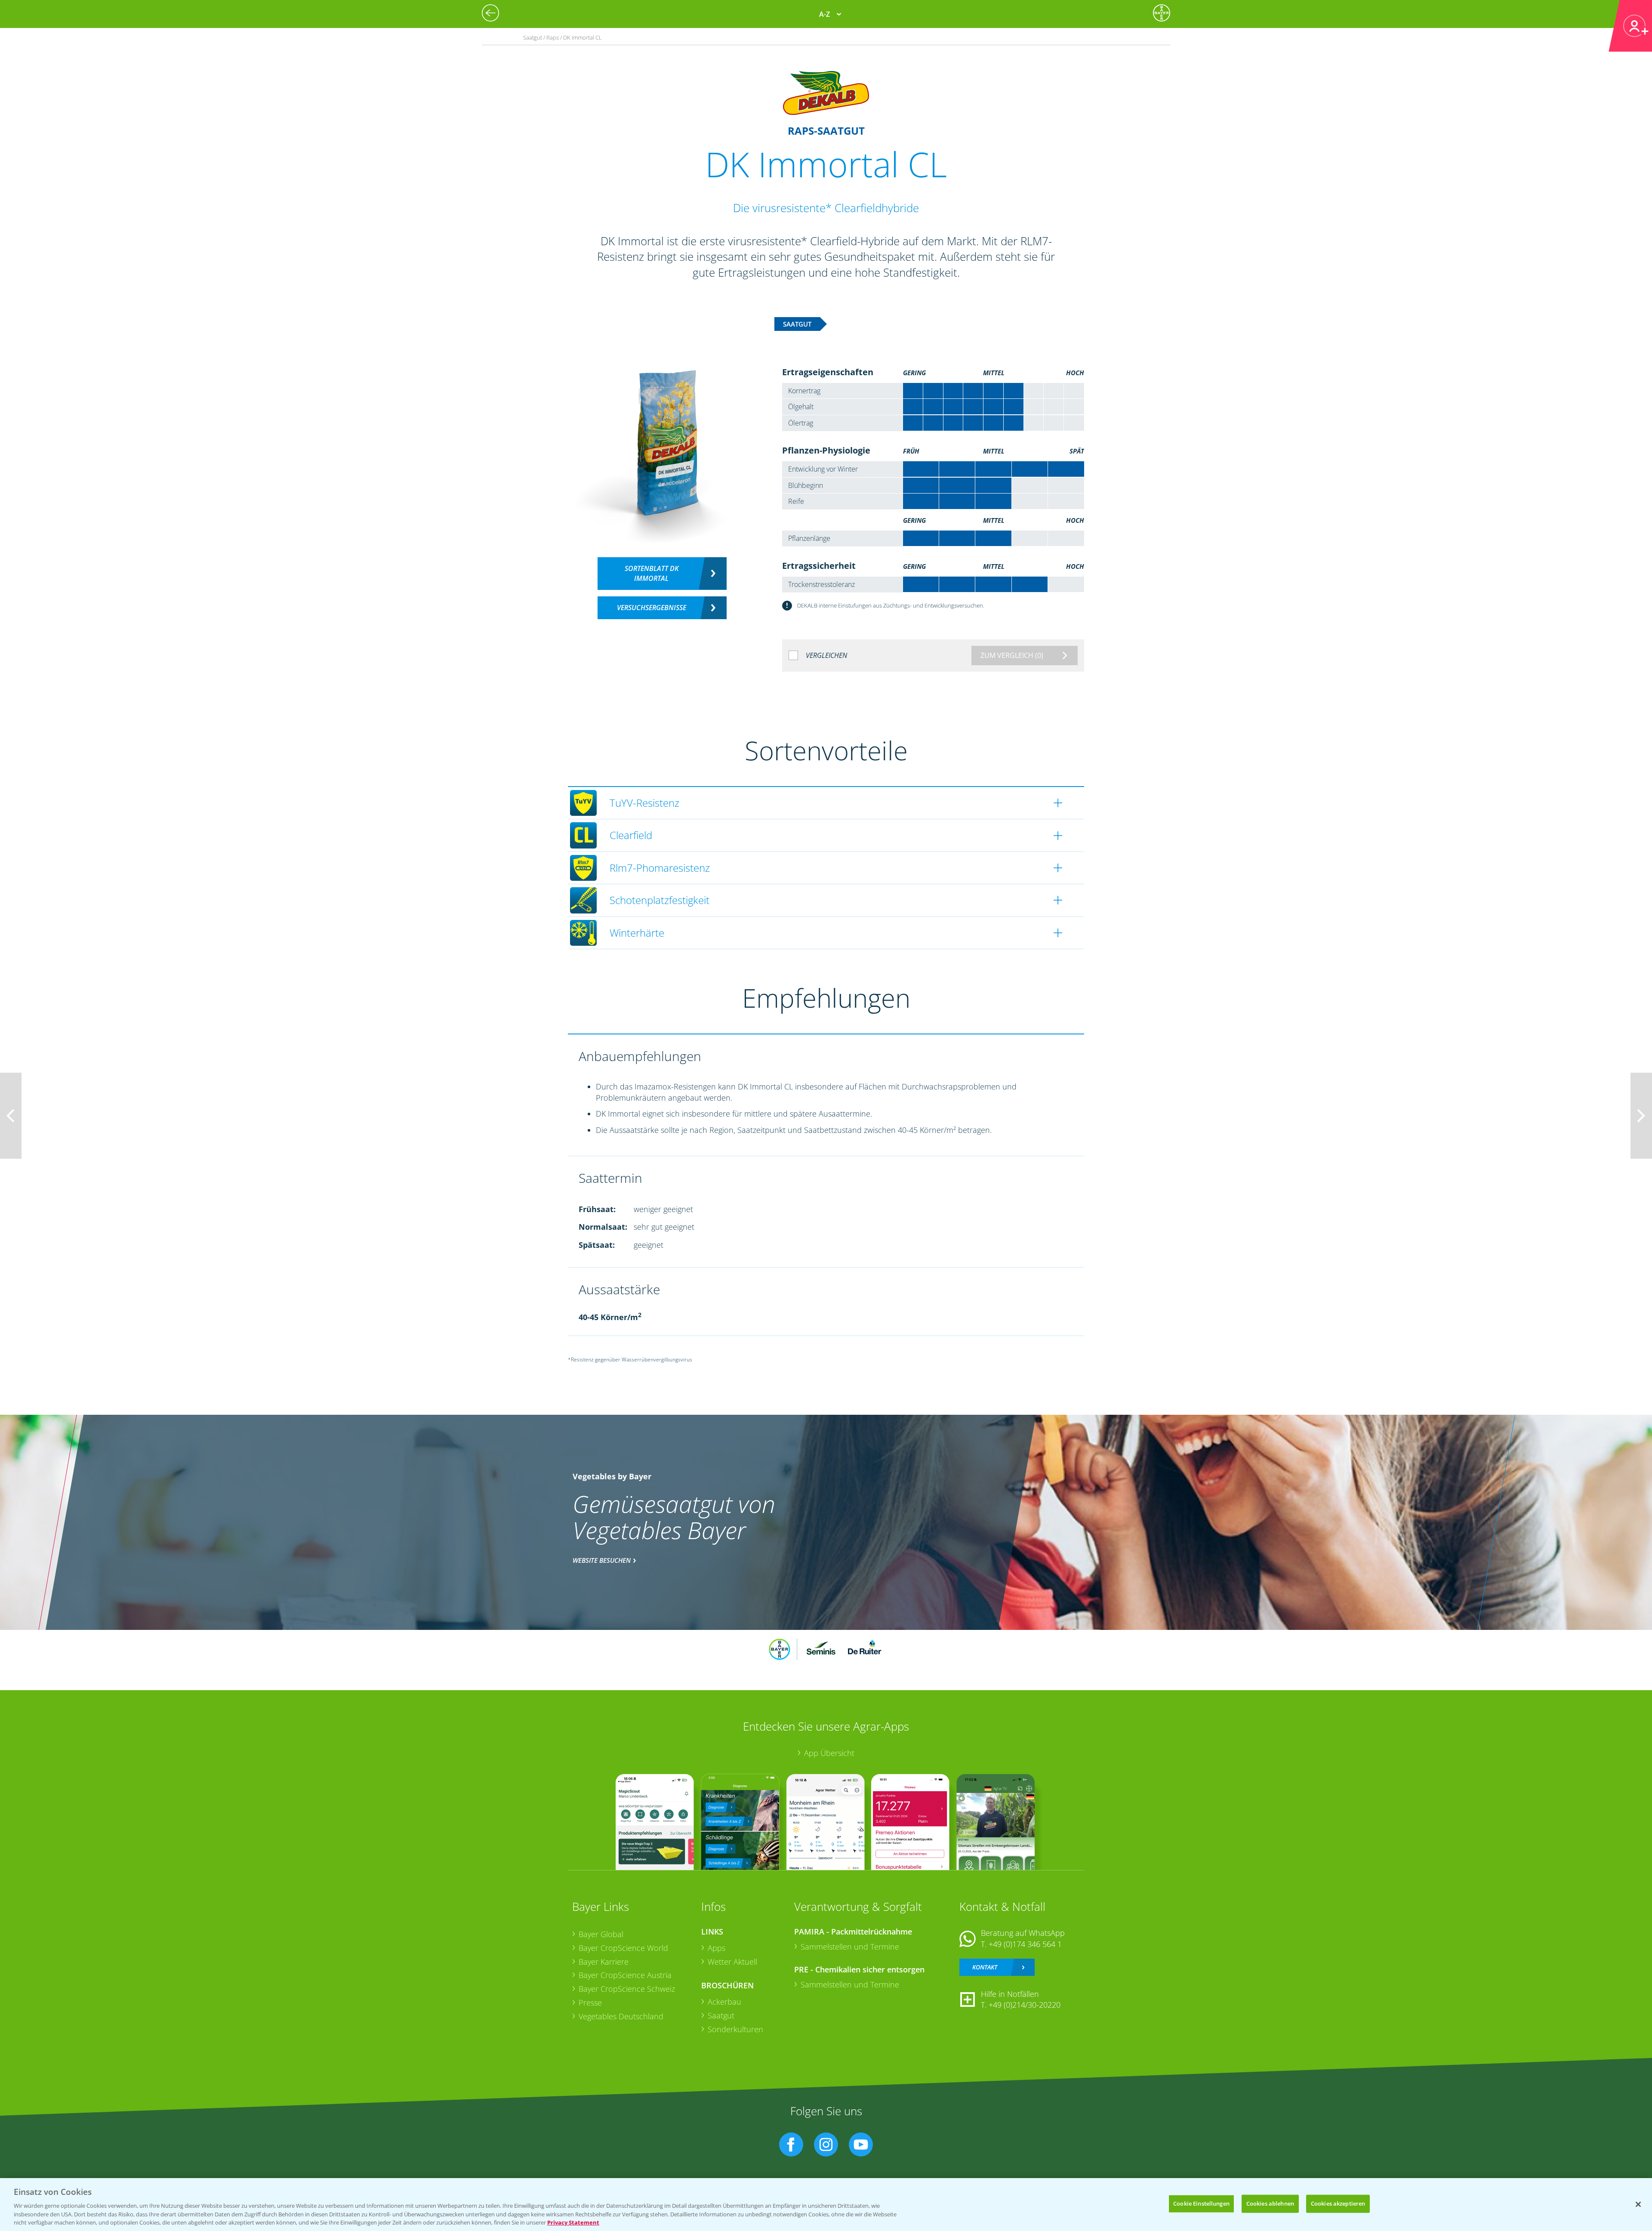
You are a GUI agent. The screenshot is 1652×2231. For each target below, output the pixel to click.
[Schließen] (1638, 2204)
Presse (590, 2003)
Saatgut (721, 2015)
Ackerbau (724, 2002)
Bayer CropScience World (623, 1948)
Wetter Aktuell (732, 1962)
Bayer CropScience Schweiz (627, 1989)
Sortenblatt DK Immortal (652, 573)
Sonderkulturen (735, 2029)
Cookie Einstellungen (1201, 2203)
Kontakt (985, 1967)
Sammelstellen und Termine (850, 1947)
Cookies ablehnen (1270, 2203)
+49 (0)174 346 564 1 (1025, 1944)
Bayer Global (601, 1934)
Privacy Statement (573, 2222)
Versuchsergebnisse (652, 608)
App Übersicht (829, 1753)
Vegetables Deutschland (621, 2016)
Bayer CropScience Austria (625, 1975)
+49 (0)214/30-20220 (1025, 2005)
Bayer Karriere (604, 1962)
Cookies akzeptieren (1338, 2203)
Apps (717, 1948)
